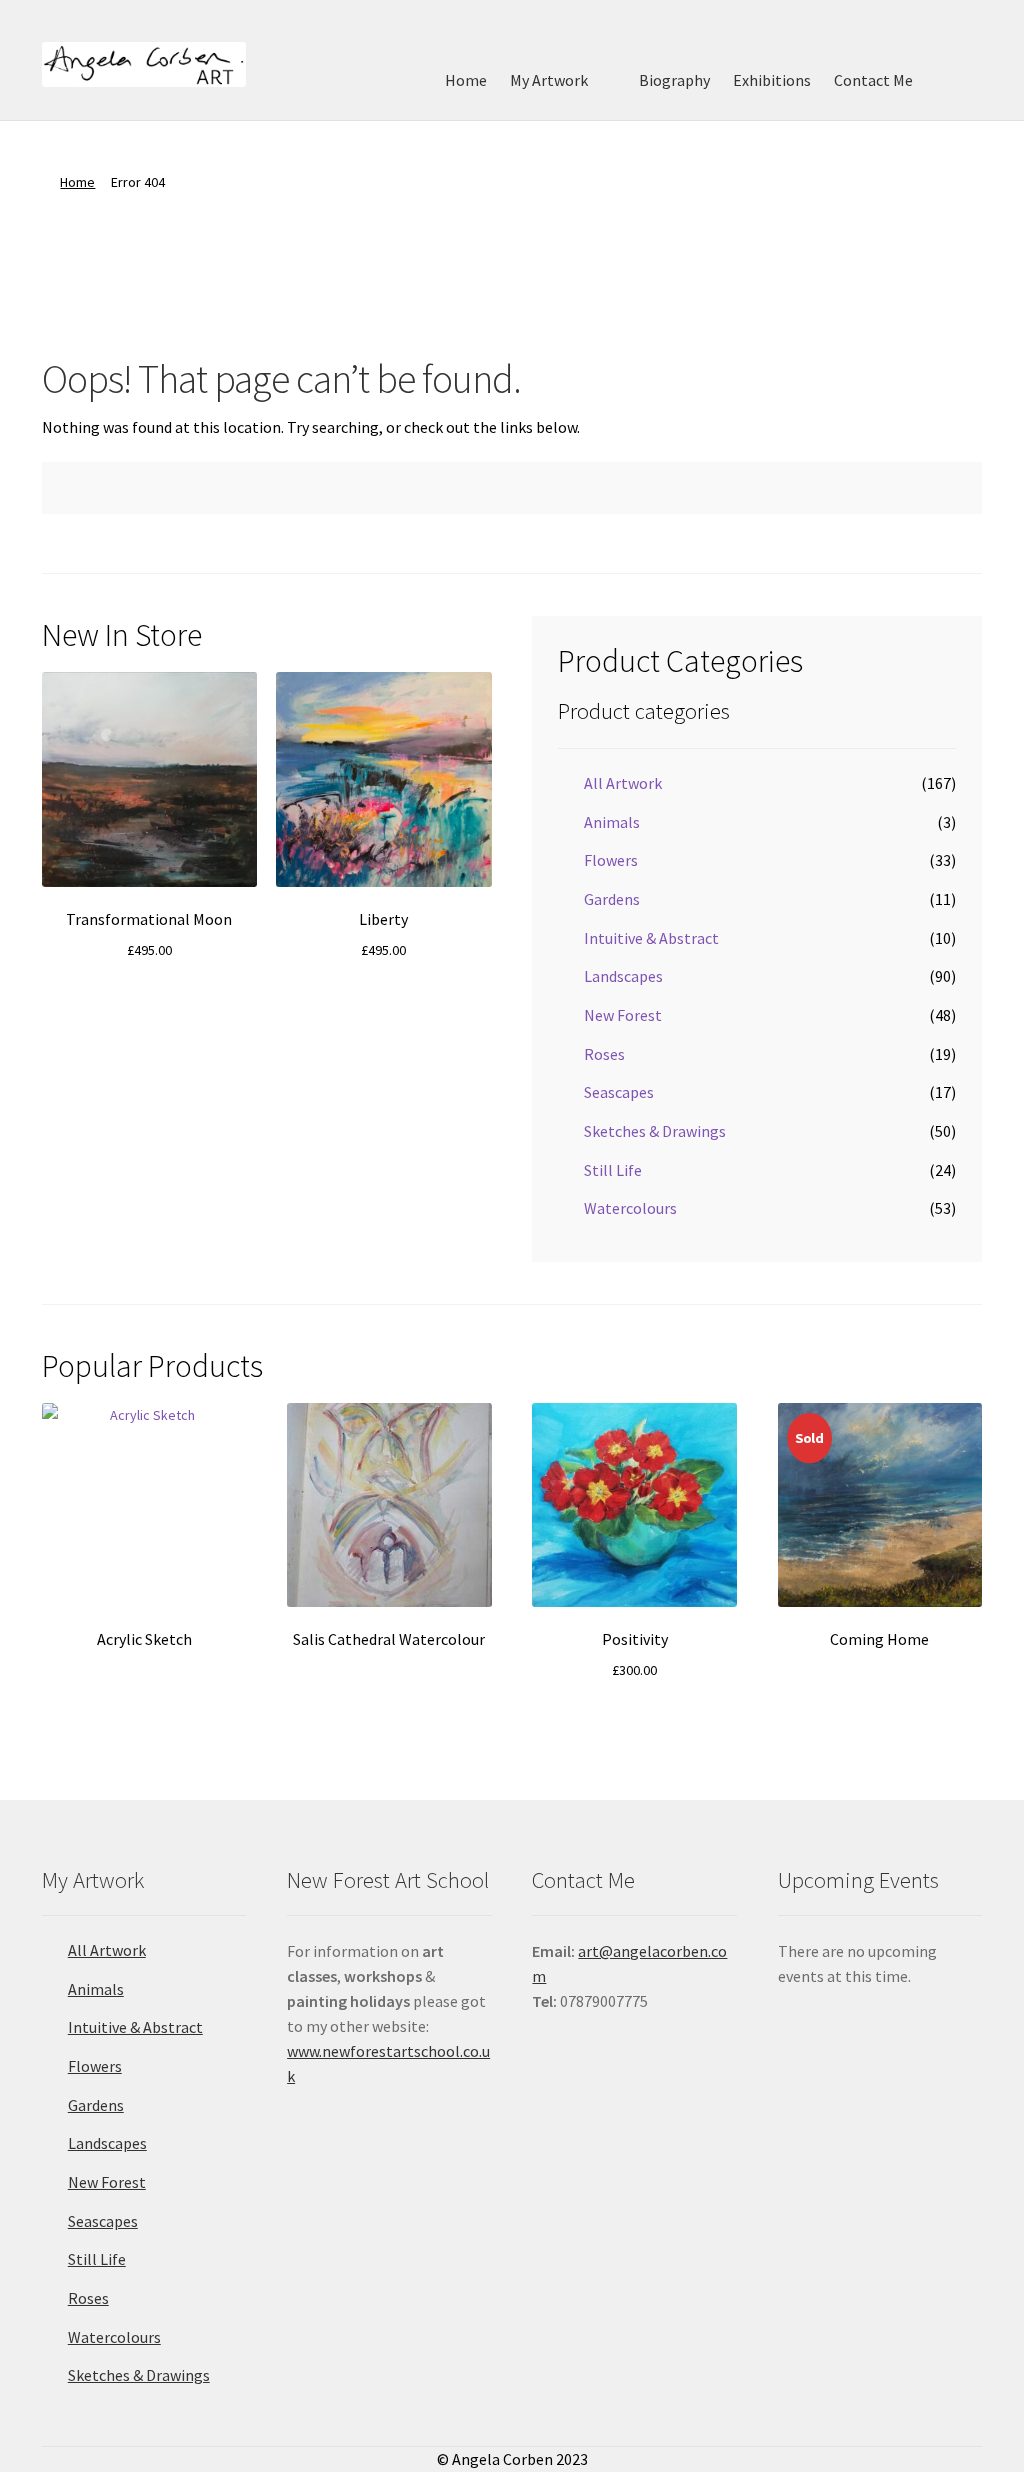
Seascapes (619, 1092)
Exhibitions (772, 80)
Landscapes (623, 976)
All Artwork (623, 783)
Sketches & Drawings (655, 1131)
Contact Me (873, 80)
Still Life (613, 1170)
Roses (604, 1054)
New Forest (623, 1015)
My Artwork (549, 80)
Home (466, 80)
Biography (674, 80)
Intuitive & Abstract (651, 938)
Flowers (611, 860)
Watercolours (630, 1208)
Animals (612, 822)
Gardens (612, 899)
